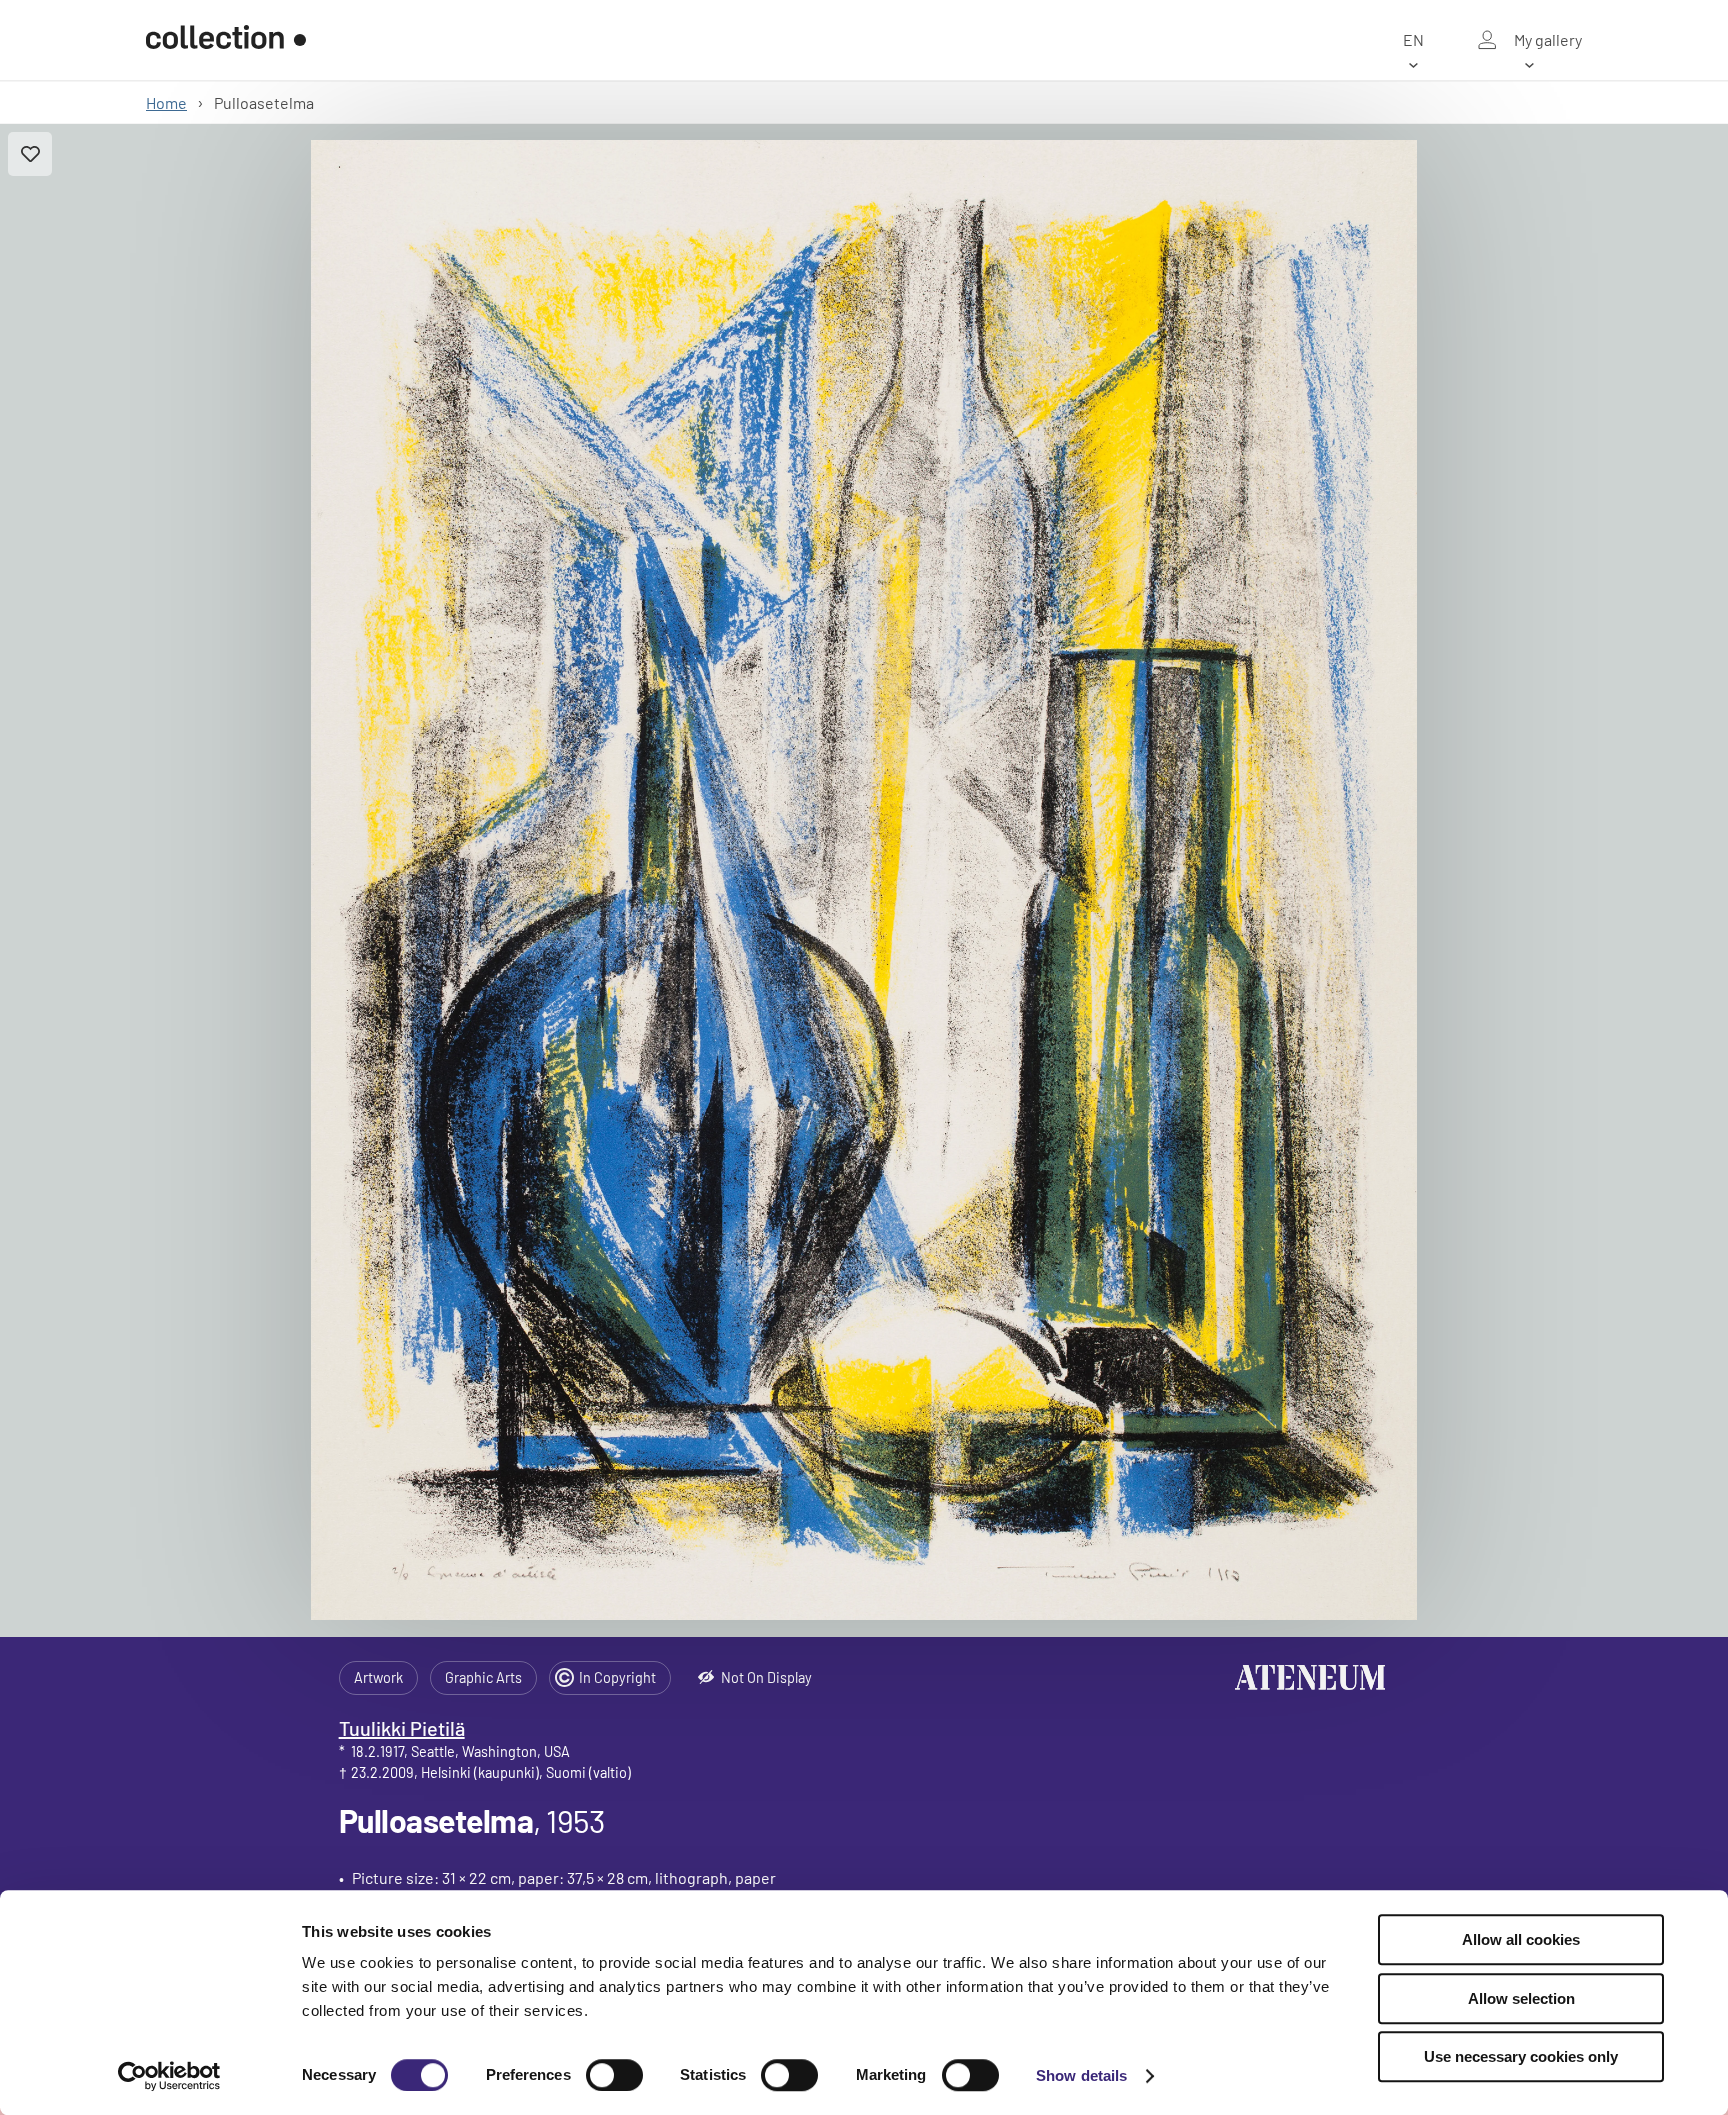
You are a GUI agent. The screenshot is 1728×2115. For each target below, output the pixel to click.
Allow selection (1521, 1998)
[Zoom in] (863, 880)
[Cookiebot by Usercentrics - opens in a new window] (169, 2076)
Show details (1081, 2075)
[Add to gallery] (30, 154)
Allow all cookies (1521, 1939)
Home (166, 102)
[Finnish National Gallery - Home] (226, 40)
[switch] (614, 2075)
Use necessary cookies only (1521, 2056)
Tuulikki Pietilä (402, 1728)
